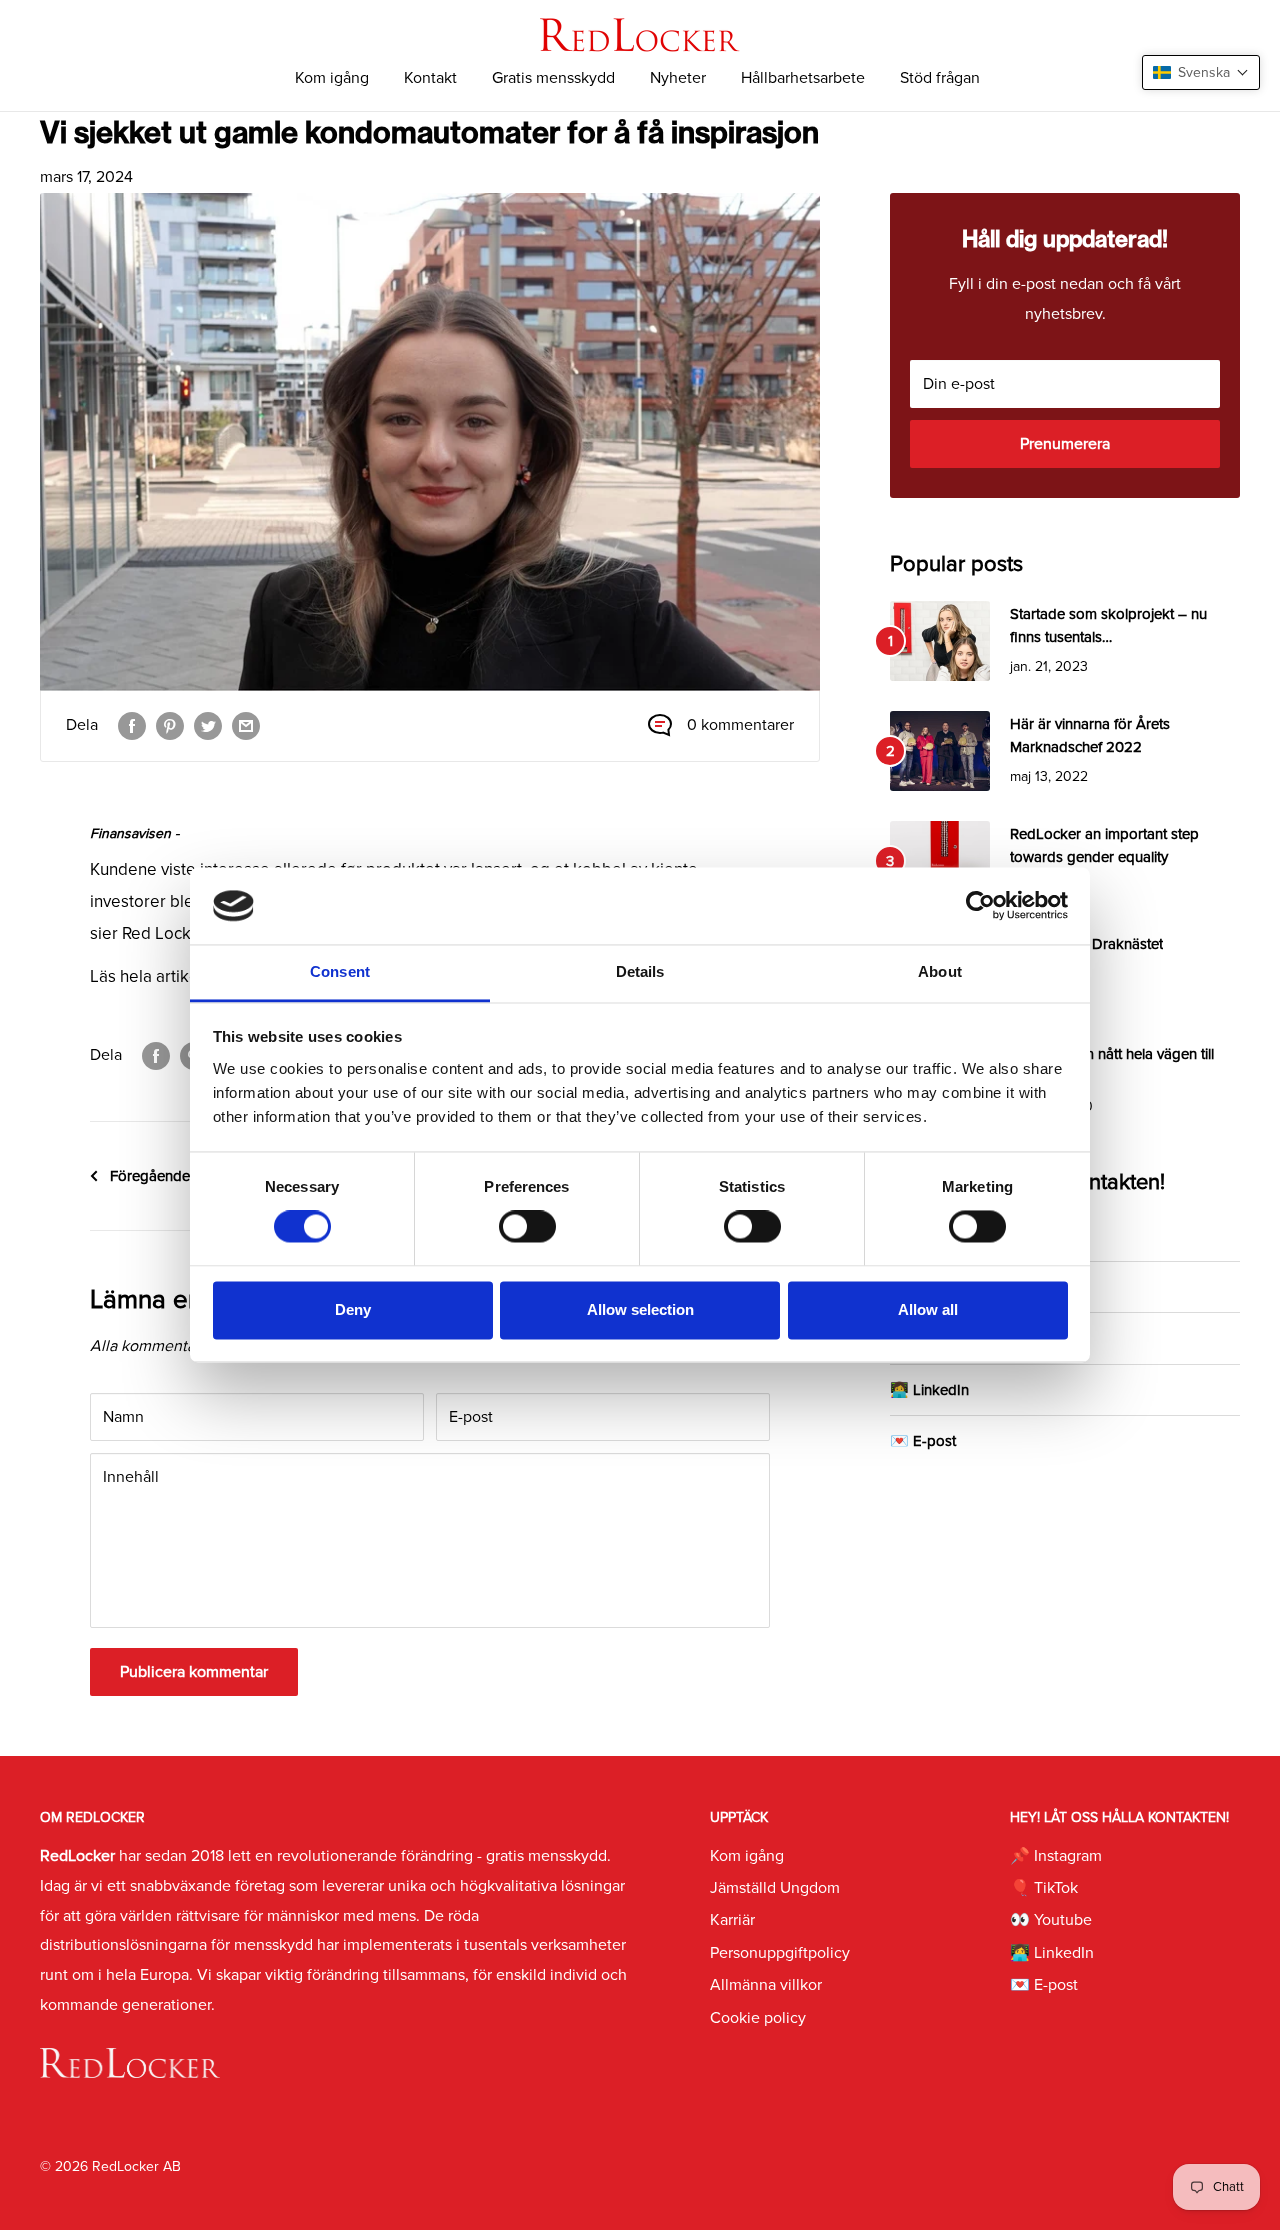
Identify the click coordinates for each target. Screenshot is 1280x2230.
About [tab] (940, 971)
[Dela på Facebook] (132, 726)
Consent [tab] (340, 971)
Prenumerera (1065, 444)
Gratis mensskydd (553, 78)
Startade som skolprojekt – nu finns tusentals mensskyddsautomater (1108, 627)
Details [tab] (640, 971)
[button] (1201, 72)
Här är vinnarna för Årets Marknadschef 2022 (1090, 735)
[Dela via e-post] (246, 726)
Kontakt (430, 78)
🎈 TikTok (1044, 1888)
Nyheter (678, 78)
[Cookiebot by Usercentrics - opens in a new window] (980, 906)
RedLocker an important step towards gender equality (1104, 845)
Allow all (928, 1309)
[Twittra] (208, 726)
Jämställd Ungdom (775, 1888)
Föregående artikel (171, 1176)
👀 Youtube (1051, 1920)
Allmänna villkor (766, 1985)
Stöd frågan (940, 78)
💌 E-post (923, 1441)
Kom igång (332, 78)
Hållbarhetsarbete (803, 78)
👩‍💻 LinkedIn (929, 1390)
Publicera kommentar (194, 1672)
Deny (353, 1309)
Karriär (732, 1920)
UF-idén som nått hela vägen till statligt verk (1112, 1065)
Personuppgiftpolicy (780, 1953)
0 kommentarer (740, 725)
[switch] (527, 1227)
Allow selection (640, 1309)
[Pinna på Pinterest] (170, 726)
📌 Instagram (1056, 1856)
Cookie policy (758, 2018)
